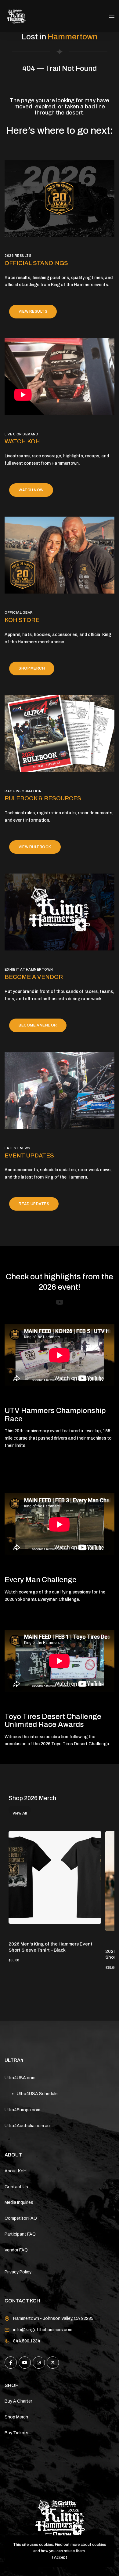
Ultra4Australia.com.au (27, 2126)
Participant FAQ (20, 2234)
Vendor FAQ (16, 2250)
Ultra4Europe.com (22, 2110)
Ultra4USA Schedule (37, 2094)
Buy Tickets (16, 2433)
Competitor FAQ (21, 2218)
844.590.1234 (27, 2341)
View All (20, 1813)
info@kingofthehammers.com (43, 2330)
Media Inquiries (19, 2202)
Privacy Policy (18, 2272)
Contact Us (16, 2187)
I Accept (60, 2557)
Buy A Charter (18, 2401)
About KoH (16, 2171)
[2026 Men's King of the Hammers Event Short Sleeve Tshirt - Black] (55, 1877)
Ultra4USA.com (20, 2078)
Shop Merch (16, 2417)
